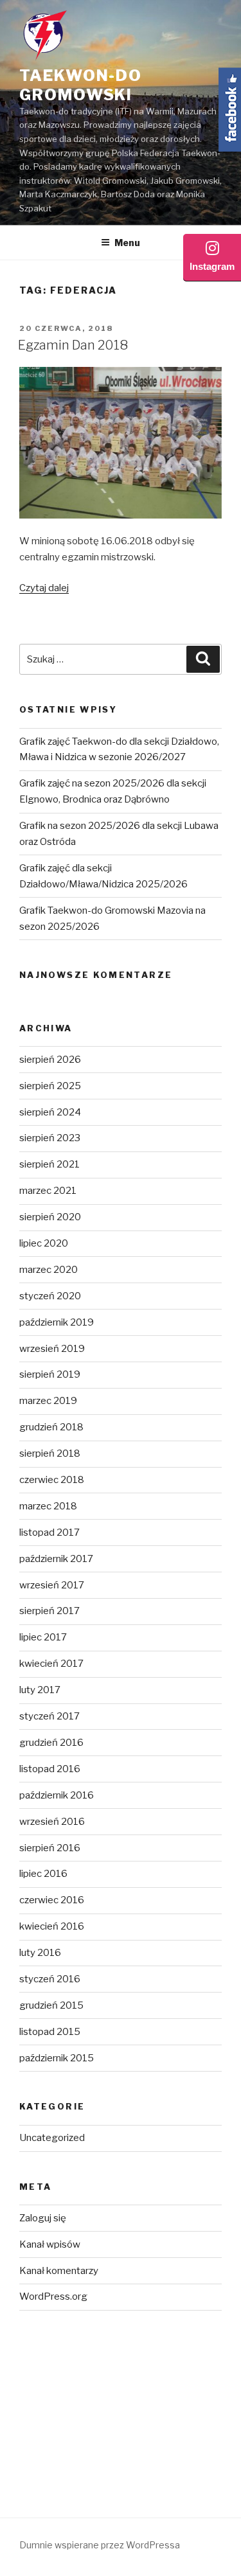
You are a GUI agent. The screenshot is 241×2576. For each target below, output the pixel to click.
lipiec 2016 (43, 1874)
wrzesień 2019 (52, 1349)
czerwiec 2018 (52, 1480)
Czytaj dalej (44, 588)
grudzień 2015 (51, 2005)
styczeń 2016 (50, 1979)
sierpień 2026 (50, 1060)
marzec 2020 (49, 1270)
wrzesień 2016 (52, 1822)
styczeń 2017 (49, 1716)
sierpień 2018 (50, 1453)
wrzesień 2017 (52, 1585)
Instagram (212, 266)
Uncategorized (52, 2138)
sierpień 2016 (50, 1848)
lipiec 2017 (43, 1637)
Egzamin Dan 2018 (73, 345)
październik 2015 (57, 2058)
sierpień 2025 (50, 1086)
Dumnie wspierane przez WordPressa (100, 2545)
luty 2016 (40, 1953)
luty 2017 (40, 1690)
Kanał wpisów (50, 2244)
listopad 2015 (50, 2032)
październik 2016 (57, 1795)
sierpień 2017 (49, 1611)
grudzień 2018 (51, 1427)
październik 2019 (57, 1322)
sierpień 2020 (50, 1217)
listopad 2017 (49, 1532)
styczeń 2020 (50, 1296)
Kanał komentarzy (59, 2271)
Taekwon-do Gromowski (81, 85)
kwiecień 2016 (52, 1926)
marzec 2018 (48, 1506)
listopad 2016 (50, 1769)
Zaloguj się (43, 2218)
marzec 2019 (48, 1401)
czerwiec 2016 (52, 1900)
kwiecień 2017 (51, 1664)
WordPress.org (53, 2296)
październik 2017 (56, 1559)
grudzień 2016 (51, 1743)
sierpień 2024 (50, 1112)
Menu (127, 243)
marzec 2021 (48, 1191)
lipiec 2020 (44, 1243)
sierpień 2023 (50, 1138)
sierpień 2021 (49, 1164)
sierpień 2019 (50, 1374)
